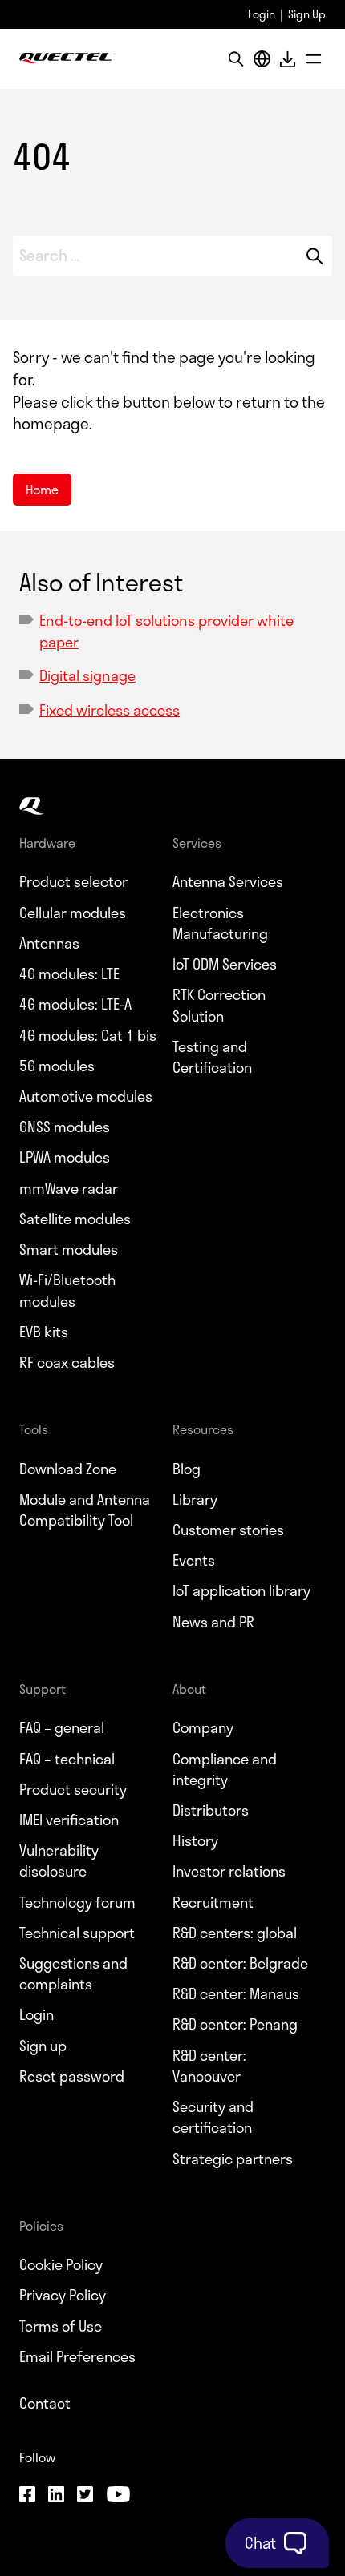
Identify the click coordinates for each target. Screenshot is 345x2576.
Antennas (49, 943)
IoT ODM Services (225, 964)
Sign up (43, 2046)
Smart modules (69, 1249)
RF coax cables (67, 1362)
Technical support (77, 1933)
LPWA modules (65, 1157)
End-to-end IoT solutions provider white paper (166, 631)
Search (315, 256)
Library (195, 1499)
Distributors (211, 1810)
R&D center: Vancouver (209, 2066)
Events (194, 1560)
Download (287, 59)
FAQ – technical (67, 1759)
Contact (45, 2403)
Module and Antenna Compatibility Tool (85, 1510)
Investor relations (229, 1871)
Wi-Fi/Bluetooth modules (67, 1290)
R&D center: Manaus (236, 1993)
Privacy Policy (63, 2295)
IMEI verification (69, 1820)
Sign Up (307, 14)
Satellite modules (75, 1219)
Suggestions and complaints (73, 1973)
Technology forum (77, 1902)
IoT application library (241, 1590)
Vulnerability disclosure (59, 1860)
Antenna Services (228, 881)
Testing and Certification (212, 1057)
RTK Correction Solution (219, 1005)
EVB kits (44, 1332)
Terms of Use (61, 2326)
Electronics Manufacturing (220, 923)
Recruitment (213, 1902)
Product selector (73, 881)
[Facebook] (27, 2497)
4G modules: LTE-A (75, 1004)
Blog (187, 1469)
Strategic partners (233, 2159)
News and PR (213, 1622)
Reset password (72, 2076)
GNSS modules (65, 1127)
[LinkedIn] (56, 2497)
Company (203, 1727)
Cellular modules (73, 913)
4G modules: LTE (69, 974)
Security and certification (213, 2117)
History (195, 1840)
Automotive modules (86, 1096)
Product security (73, 1789)
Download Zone (68, 1469)
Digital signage (87, 675)
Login (262, 14)
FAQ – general (62, 1727)
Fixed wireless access (110, 710)
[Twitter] (85, 2497)
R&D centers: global (235, 1933)
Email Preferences (77, 2356)
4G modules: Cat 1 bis (88, 1035)
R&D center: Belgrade (240, 1963)
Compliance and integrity (225, 1769)
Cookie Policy (61, 2264)
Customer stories (228, 1530)
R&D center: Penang (235, 2024)
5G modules (57, 1066)
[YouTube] (118, 2497)
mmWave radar (69, 1188)
